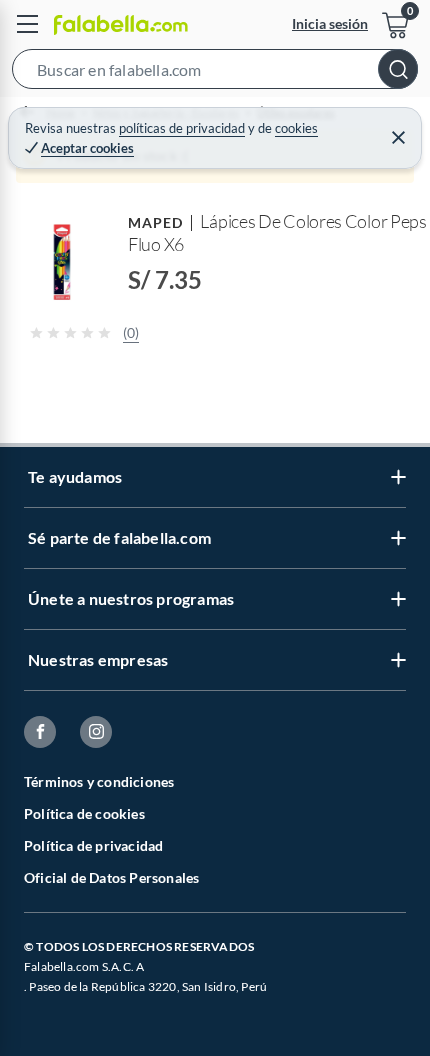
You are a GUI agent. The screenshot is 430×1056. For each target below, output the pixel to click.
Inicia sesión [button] (330, 23)
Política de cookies (84, 813)
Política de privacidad (93, 845)
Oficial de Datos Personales (111, 877)
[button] (215, 73)
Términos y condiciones (99, 781)
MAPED (155, 222)
